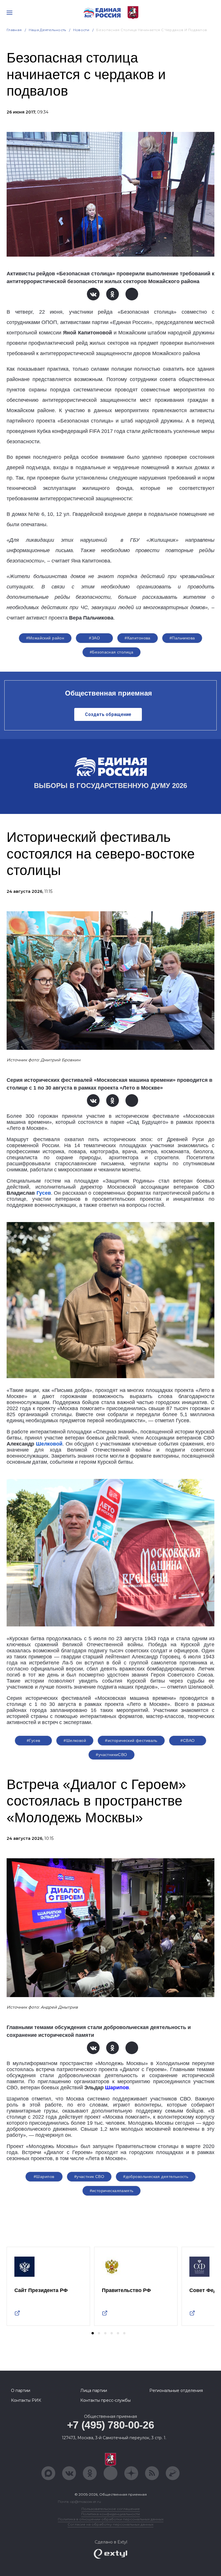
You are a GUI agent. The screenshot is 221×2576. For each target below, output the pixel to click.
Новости (81, 30)
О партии (21, 2391)
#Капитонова (138, 638)
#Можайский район (45, 638)
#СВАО (187, 1740)
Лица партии (94, 2391)
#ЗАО (94, 638)
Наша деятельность (47, 30)
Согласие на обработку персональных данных (110, 2524)
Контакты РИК (26, 2400)
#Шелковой (75, 1740)
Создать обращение (108, 714)
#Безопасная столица (112, 652)
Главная (14, 30)
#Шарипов (44, 2177)
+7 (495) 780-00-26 (111, 2425)
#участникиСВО (111, 1755)
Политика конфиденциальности (110, 2514)
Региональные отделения (176, 2391)
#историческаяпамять (112, 2191)
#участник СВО (89, 2177)
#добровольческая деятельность (156, 2177)
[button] (93, 2333)
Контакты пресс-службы (105, 2400)
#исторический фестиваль (131, 1740)
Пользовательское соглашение (111, 2509)
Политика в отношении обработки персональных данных (111, 2519)
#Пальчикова (182, 638)
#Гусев (34, 1740)
